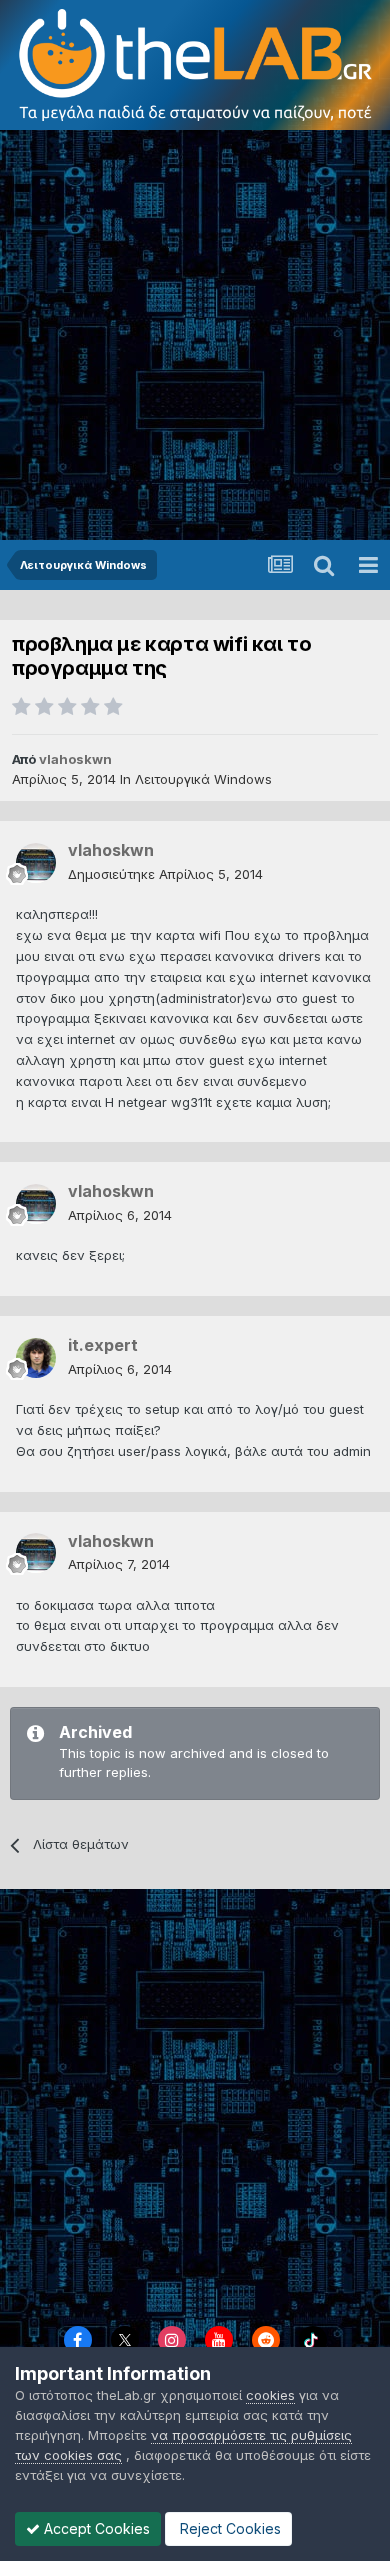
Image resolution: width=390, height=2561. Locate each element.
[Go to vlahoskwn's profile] (36, 863)
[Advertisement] (195, 335)
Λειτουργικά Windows (203, 779)
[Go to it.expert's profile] (36, 1358)
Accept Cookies (95, 2528)
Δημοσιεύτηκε (165, 874)
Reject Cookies (228, 2528)
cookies (270, 2395)
